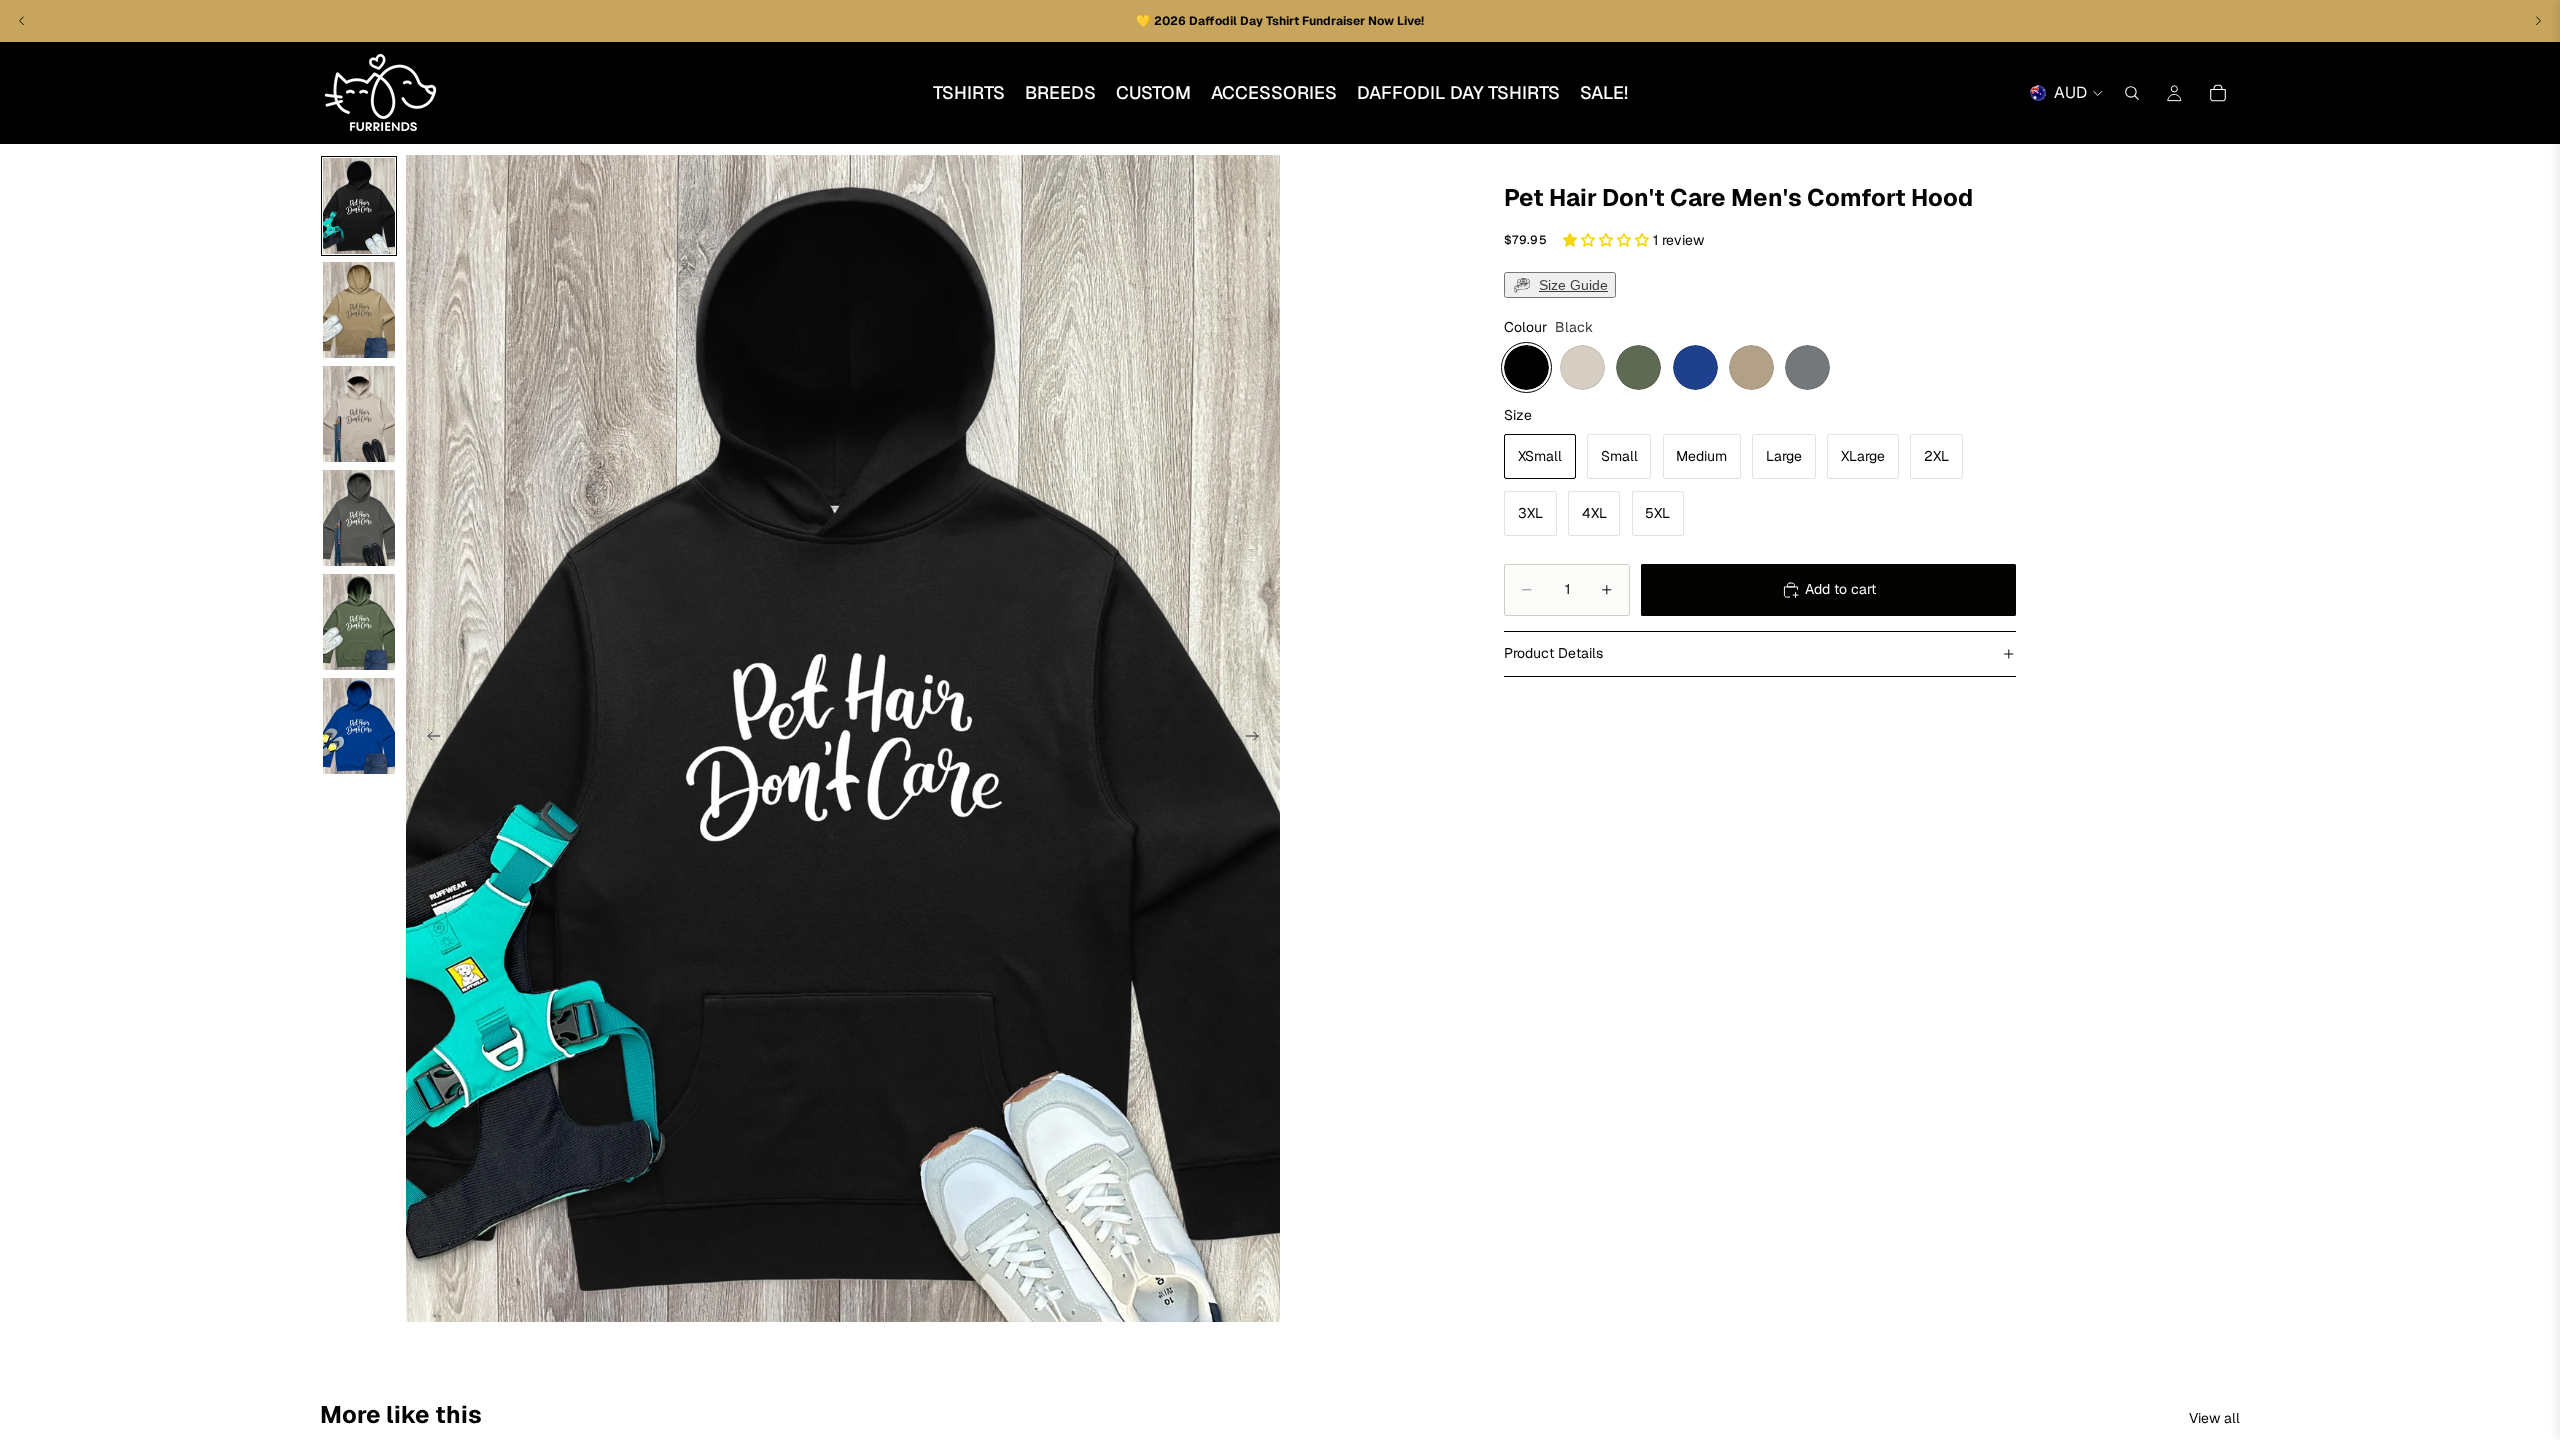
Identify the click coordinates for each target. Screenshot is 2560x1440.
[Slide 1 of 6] (359, 206)
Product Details (1553, 653)
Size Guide (1573, 285)
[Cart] (2218, 93)
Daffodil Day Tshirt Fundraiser (1278, 21)
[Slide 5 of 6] (359, 622)
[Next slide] (1258, 739)
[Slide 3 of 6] (359, 414)
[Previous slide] (428, 739)
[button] (1608, 240)
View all (2214, 1418)
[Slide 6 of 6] (359, 726)
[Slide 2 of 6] (359, 310)
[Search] (2132, 93)
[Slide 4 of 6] (359, 518)
